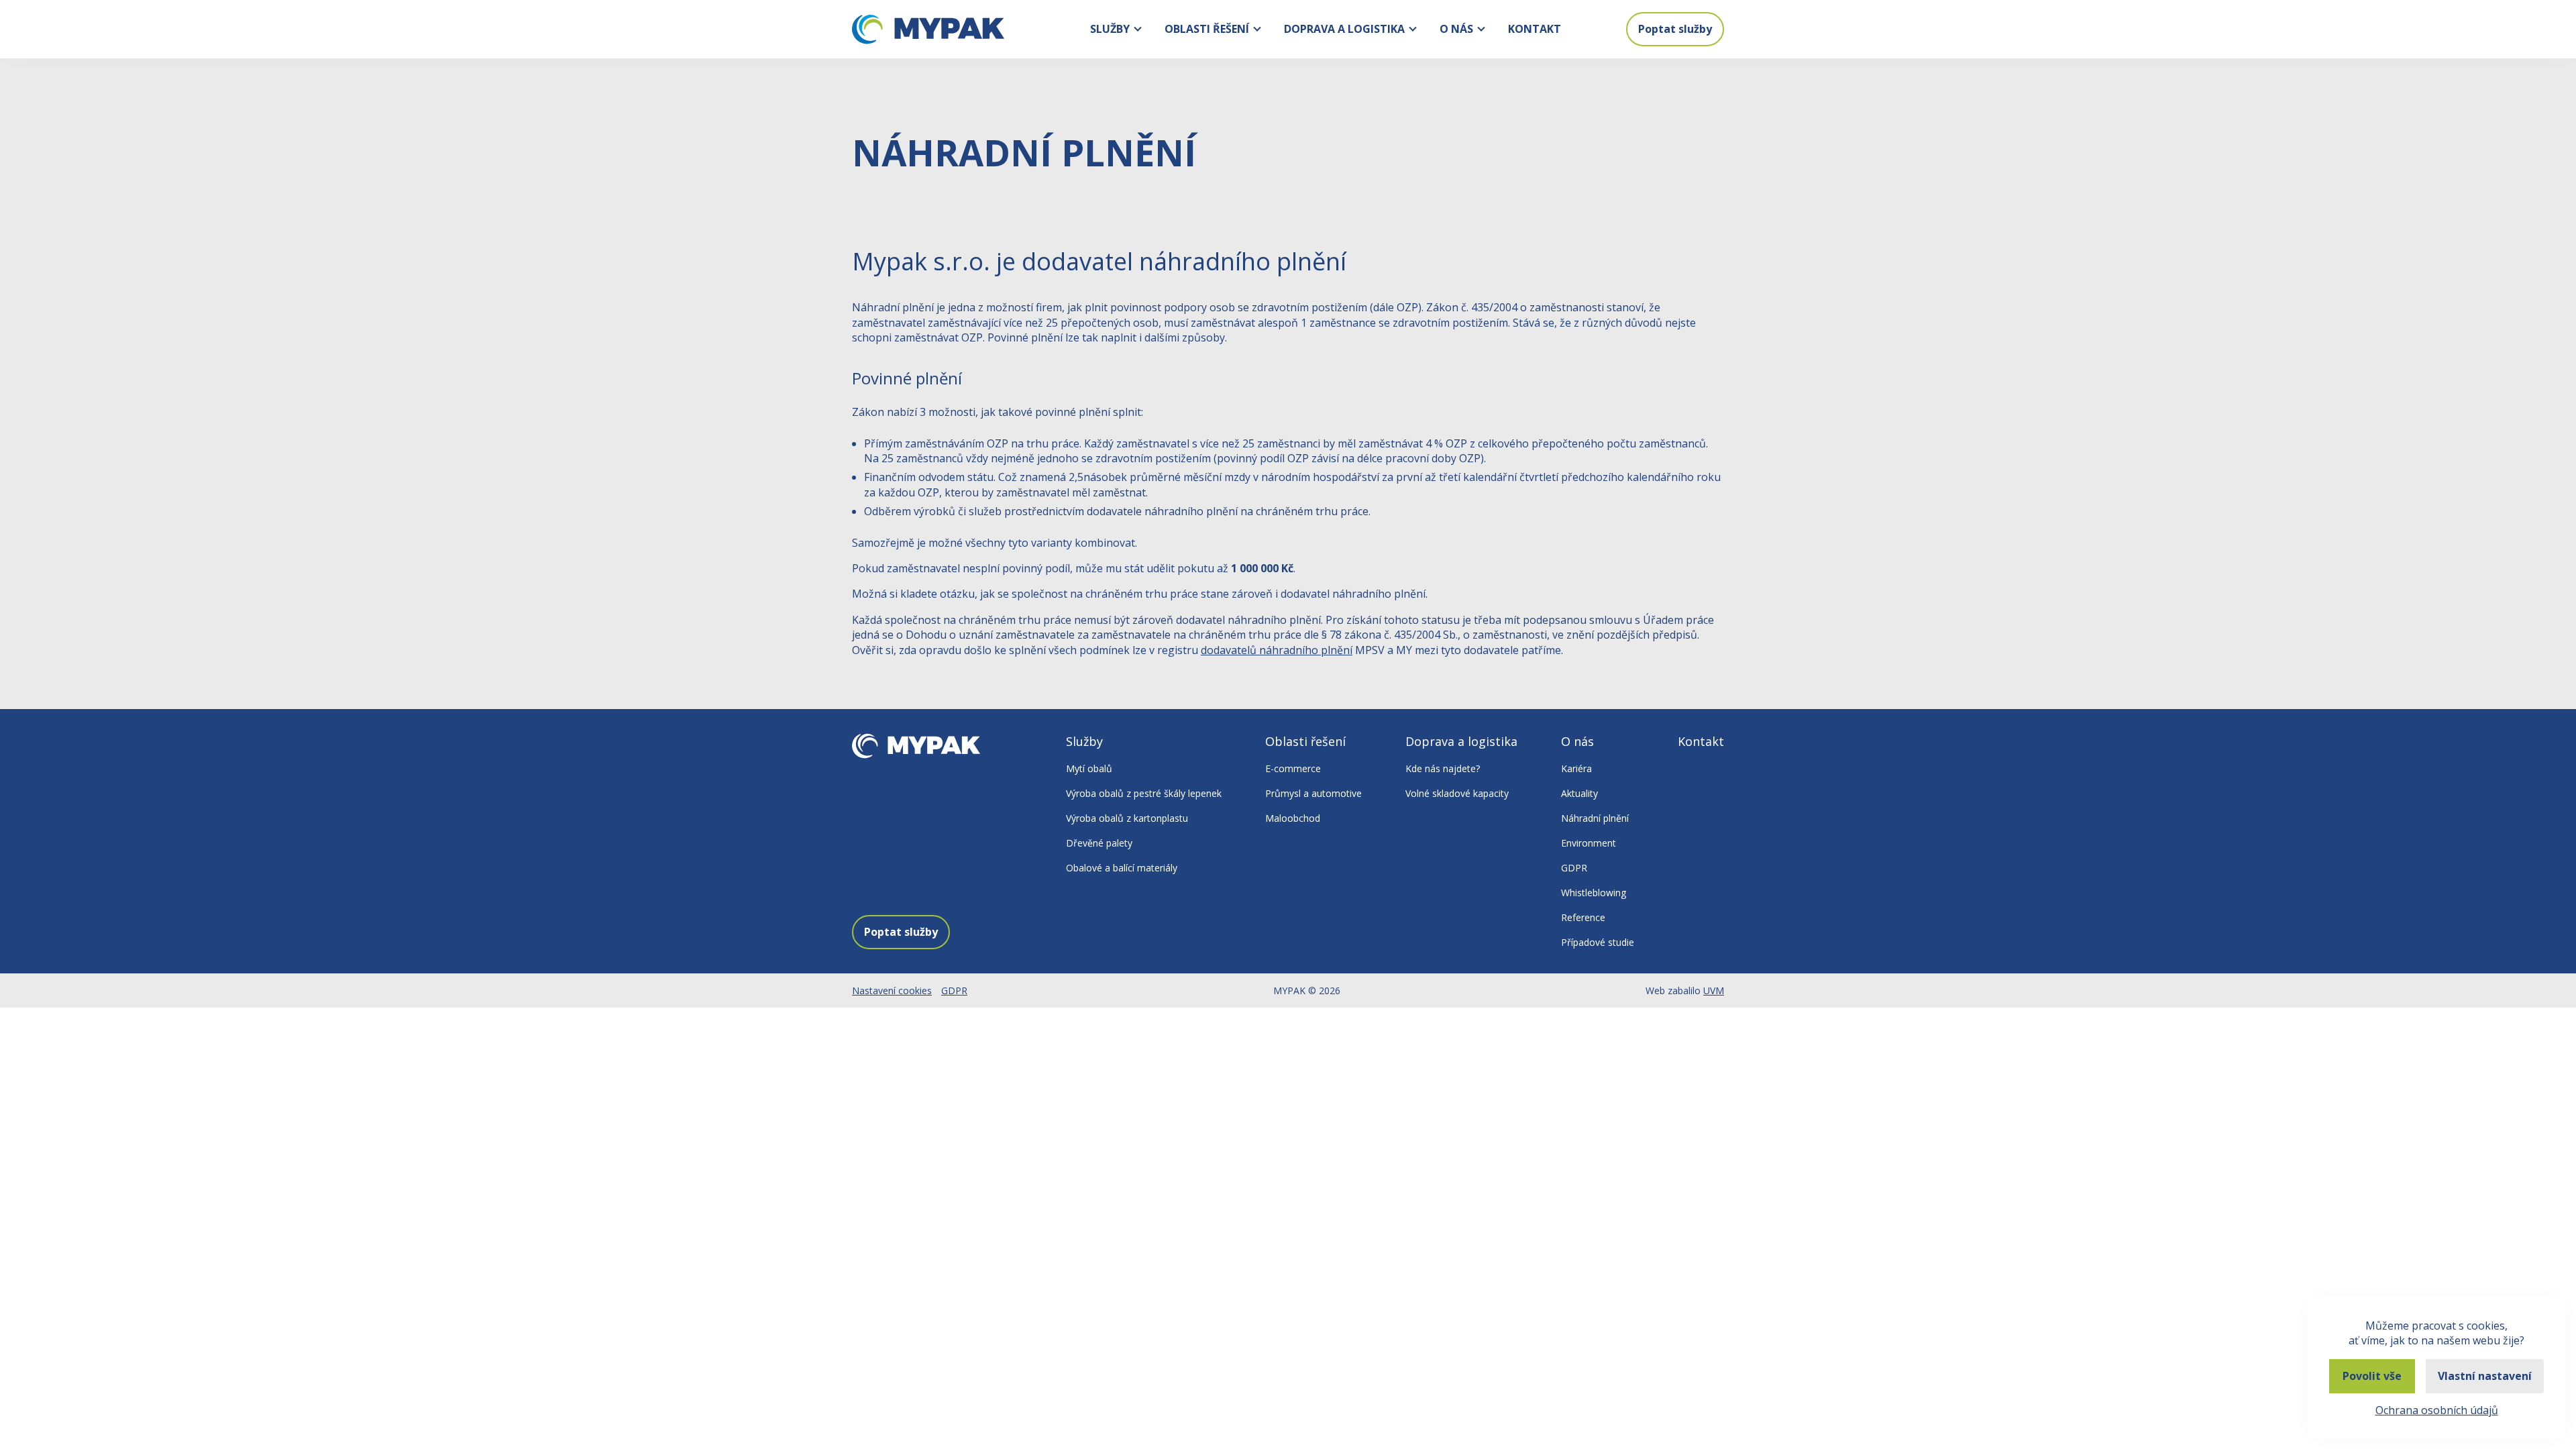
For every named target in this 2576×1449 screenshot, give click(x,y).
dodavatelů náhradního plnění (1277, 650)
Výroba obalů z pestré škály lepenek (1144, 793)
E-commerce (1293, 768)
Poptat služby (1675, 29)
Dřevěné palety (1099, 843)
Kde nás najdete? (1443, 768)
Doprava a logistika (1344, 29)
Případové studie (1598, 942)
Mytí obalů (1089, 768)
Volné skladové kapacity (1457, 793)
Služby (1110, 29)
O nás (1456, 29)
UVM (1714, 990)
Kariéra (1576, 768)
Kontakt (1535, 29)
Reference (1583, 917)
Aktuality (1579, 793)
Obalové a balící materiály (1122, 868)
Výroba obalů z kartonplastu (1127, 818)
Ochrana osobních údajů (2437, 1410)
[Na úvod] (928, 30)
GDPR (1574, 868)
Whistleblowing (1594, 893)
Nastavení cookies (892, 990)
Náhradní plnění (1595, 818)
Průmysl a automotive (1313, 793)
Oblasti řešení (1207, 29)
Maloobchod (1293, 818)
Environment (1589, 843)
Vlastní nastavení (2485, 1376)
